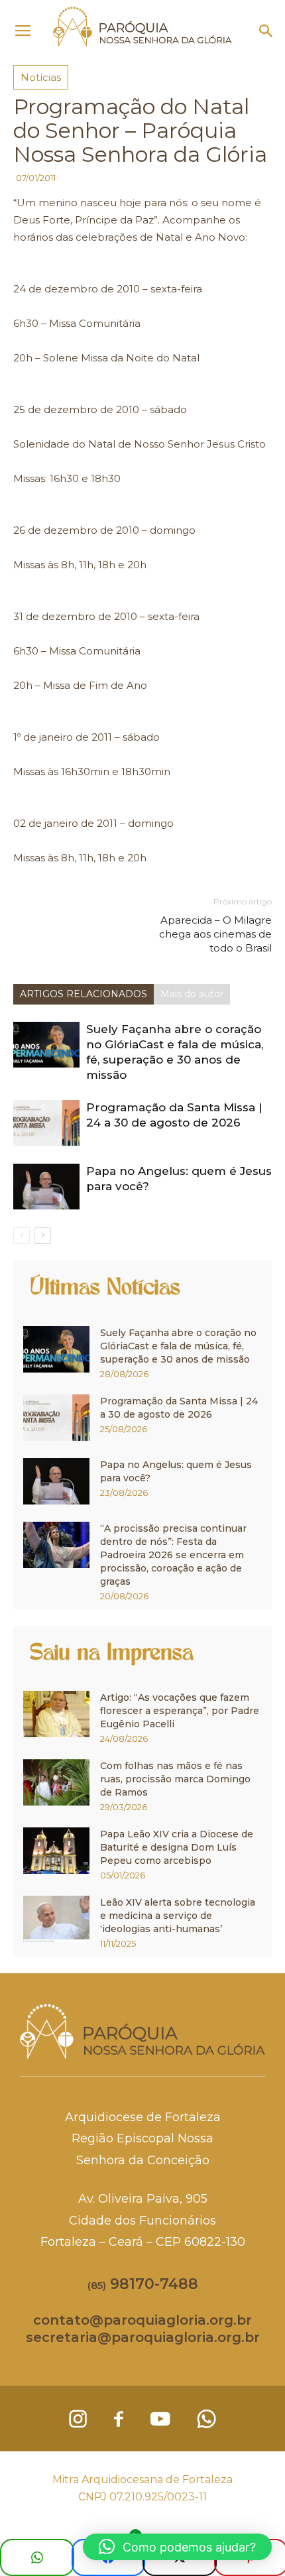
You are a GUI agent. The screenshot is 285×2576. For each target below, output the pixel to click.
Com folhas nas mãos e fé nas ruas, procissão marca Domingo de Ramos (175, 1779)
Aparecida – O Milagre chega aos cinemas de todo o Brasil (215, 934)
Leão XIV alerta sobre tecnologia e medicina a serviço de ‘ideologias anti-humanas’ (178, 1916)
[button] (266, 31)
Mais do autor (192, 994)
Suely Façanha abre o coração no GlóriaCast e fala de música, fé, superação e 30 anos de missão (178, 1346)
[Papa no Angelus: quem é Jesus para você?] (46, 1187)
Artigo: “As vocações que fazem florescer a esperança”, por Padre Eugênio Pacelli (180, 1711)
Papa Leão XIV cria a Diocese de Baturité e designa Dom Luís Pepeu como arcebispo (177, 1847)
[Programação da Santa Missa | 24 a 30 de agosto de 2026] (46, 1123)
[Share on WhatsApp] (37, 2557)
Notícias (41, 77)
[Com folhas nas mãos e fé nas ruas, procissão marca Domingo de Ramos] (56, 1782)
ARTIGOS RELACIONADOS (84, 994)
